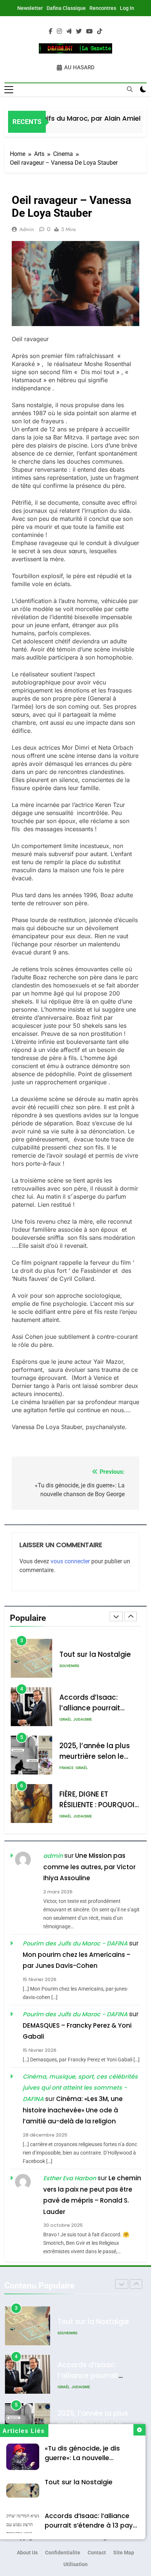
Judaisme (83, 1719)
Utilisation (75, 2564)
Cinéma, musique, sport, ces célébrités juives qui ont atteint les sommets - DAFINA (80, 2088)
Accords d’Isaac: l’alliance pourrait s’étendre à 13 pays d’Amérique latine (91, 2525)
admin (27, 229)
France (67, 1768)
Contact (97, 2553)
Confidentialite (63, 2553)
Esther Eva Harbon (70, 2178)
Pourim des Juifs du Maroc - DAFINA (75, 1943)
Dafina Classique (66, 8)
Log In (127, 8)
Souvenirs (69, 1666)
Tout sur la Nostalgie (79, 2482)
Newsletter (30, 8)
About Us (27, 2553)
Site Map (124, 2553)
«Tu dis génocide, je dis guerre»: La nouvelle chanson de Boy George (84, 2458)
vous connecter (70, 1561)
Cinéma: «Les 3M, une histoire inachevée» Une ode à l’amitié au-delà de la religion (73, 2110)
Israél (65, 1719)
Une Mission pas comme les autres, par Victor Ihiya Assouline (89, 1867)
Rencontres (103, 8)
